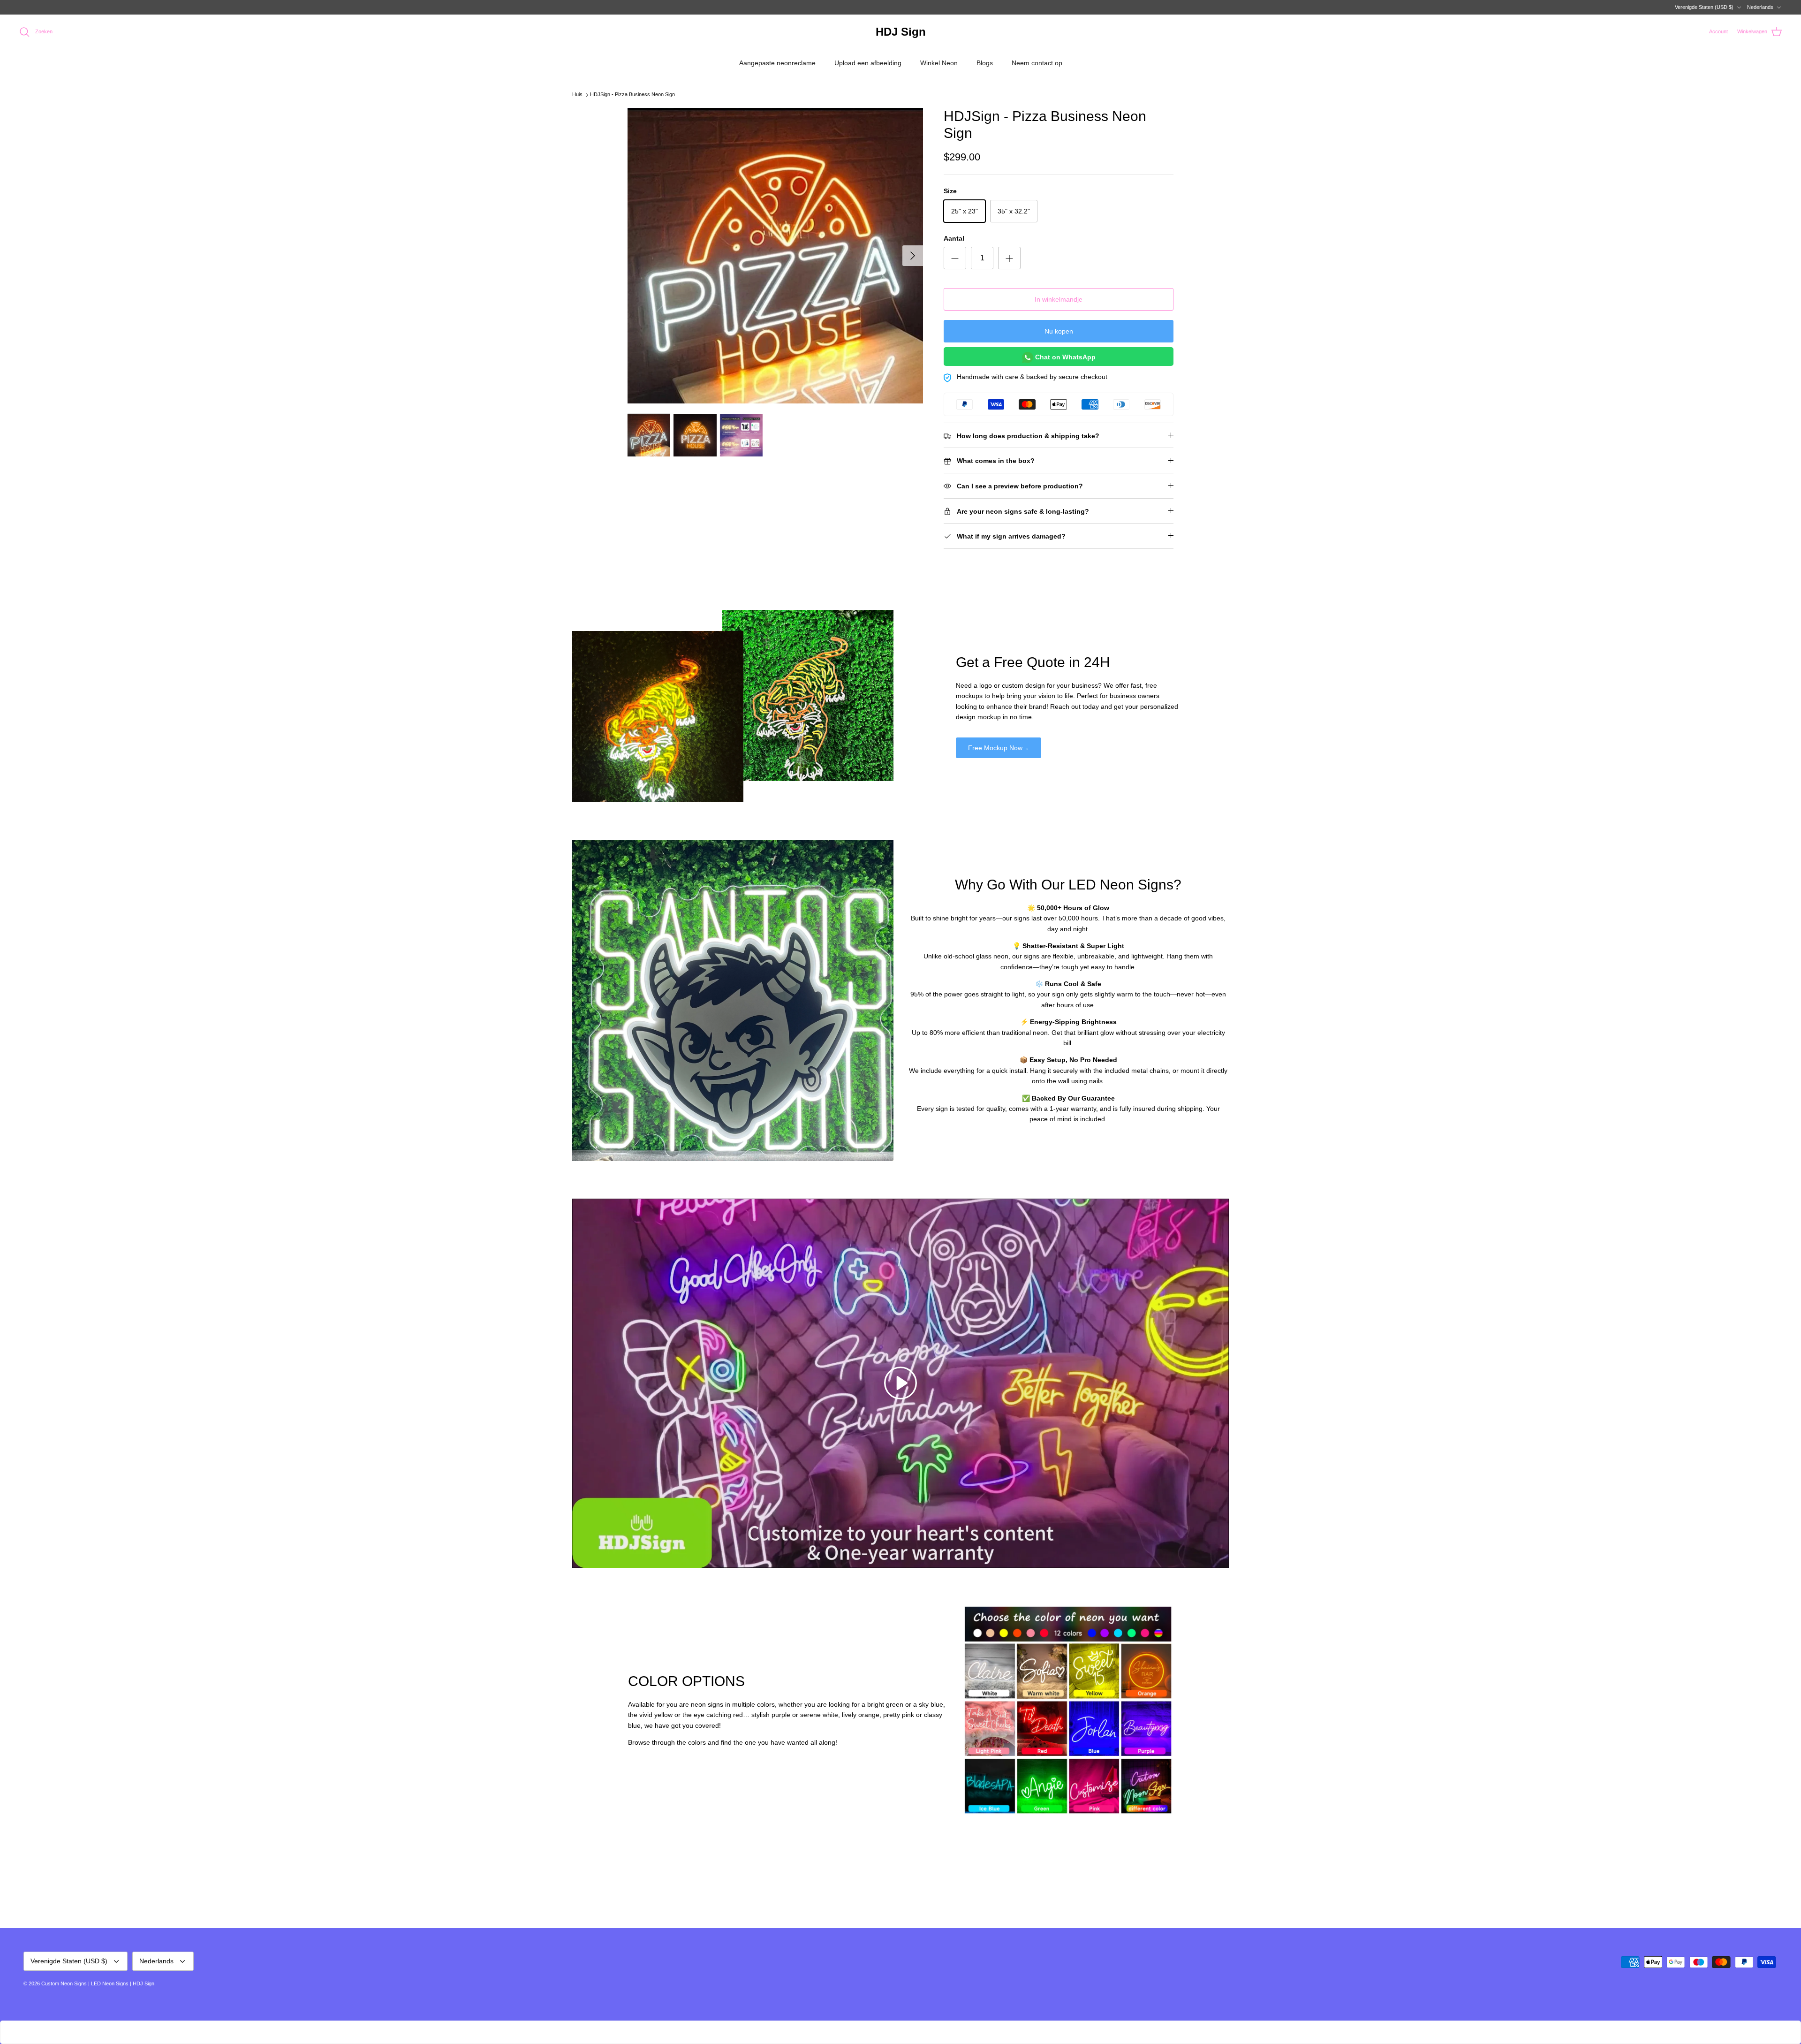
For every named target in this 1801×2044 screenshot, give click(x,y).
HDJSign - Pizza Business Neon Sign (632, 95)
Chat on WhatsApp (1064, 357)
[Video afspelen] (900, 1383)
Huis (577, 95)
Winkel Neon (939, 63)
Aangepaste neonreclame (777, 63)
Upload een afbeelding (868, 63)
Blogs (985, 63)
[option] (775, 256)
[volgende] (913, 256)
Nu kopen (1059, 331)
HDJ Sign (144, 1983)
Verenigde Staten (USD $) (1704, 7)
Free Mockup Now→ (999, 748)
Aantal (954, 238)
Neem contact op (1037, 63)
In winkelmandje (1059, 299)
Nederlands (1760, 7)
